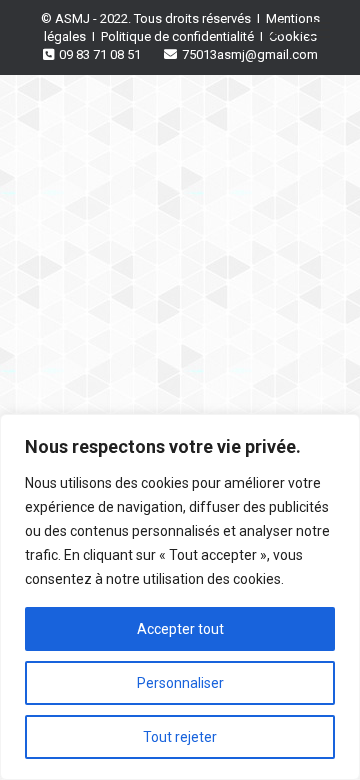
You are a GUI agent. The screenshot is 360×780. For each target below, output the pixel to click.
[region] (180, 597)
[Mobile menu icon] (319, 30)
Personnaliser (180, 683)
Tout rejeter (180, 737)
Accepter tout (180, 629)
